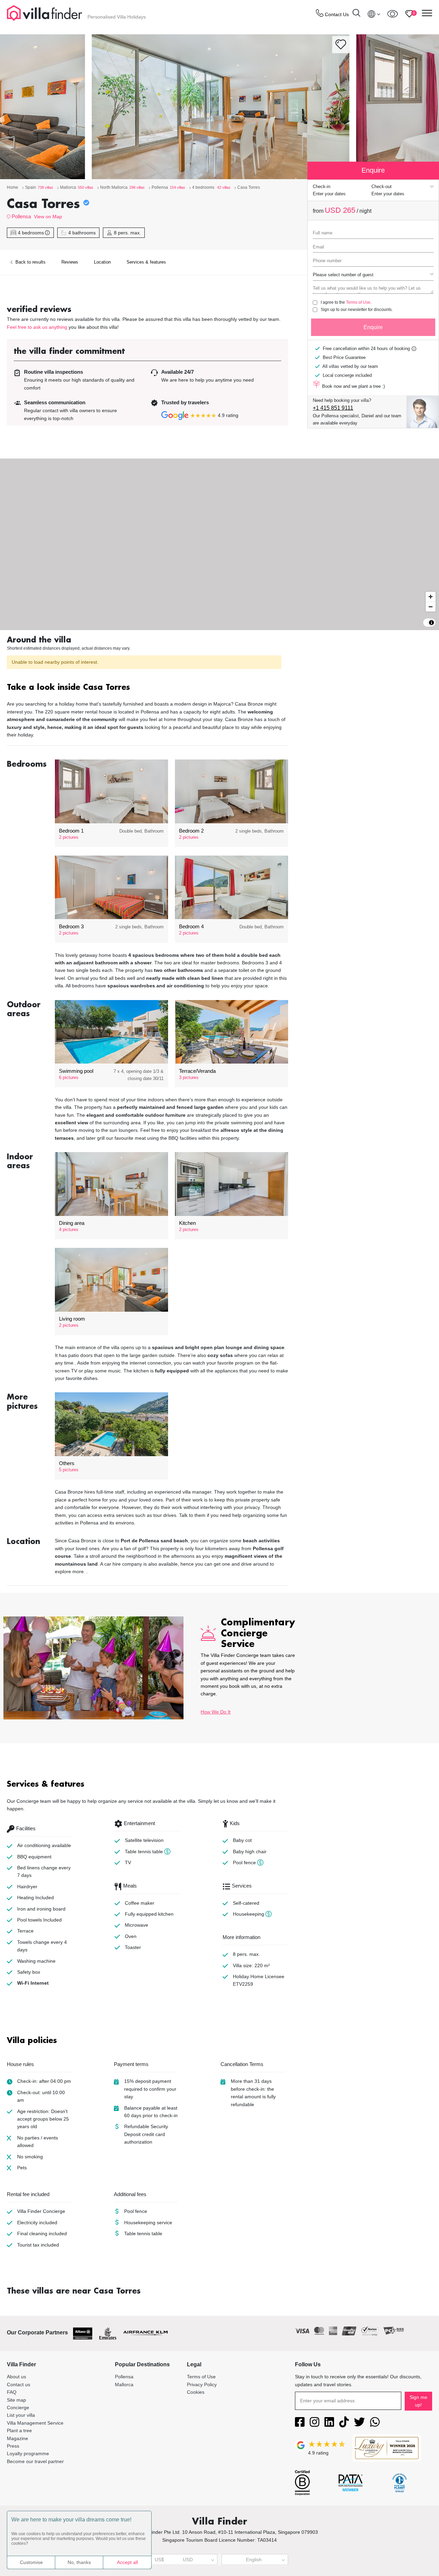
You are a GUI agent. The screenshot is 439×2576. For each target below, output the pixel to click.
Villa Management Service (35, 2423)
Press (13, 2446)
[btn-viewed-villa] (393, 14)
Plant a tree (19, 2430)
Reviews (70, 262)
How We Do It (216, 1712)
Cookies (196, 2392)
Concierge (18, 2407)
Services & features (146, 262)
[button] (147, 688)
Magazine (17, 2438)
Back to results (30, 262)
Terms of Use (358, 302)
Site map (16, 2400)
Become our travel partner (35, 2461)
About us (16, 2377)
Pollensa (21, 216)
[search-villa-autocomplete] (356, 14)
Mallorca (124, 2384)
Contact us (19, 2384)
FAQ (12, 2392)
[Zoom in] (431, 597)
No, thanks (79, 2562)
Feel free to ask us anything (37, 327)
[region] (219, 544)
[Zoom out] (431, 607)
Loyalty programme (28, 2453)
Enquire (373, 327)
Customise (31, 2562)
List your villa (21, 2415)
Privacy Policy (202, 2384)
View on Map (48, 217)
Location (102, 262)
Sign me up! (418, 2401)
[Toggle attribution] (431, 623)
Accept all (127, 2562)
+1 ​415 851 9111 (333, 408)
